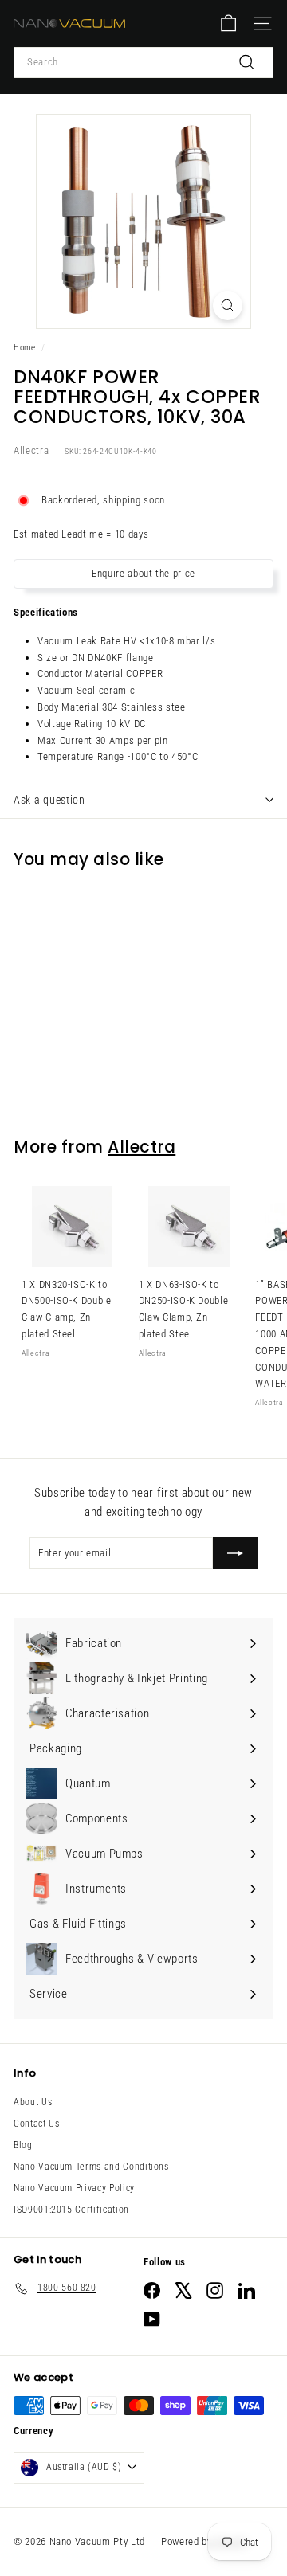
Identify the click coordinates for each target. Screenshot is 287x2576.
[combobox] (143, 63)
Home (25, 348)
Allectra (31, 450)
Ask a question (49, 800)
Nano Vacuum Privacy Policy (74, 2188)
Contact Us (37, 2124)
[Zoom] (228, 305)
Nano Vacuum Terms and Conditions (91, 2167)
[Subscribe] (235, 1553)
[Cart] (228, 23)
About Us (33, 2102)
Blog (23, 2145)
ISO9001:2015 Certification (71, 2210)
